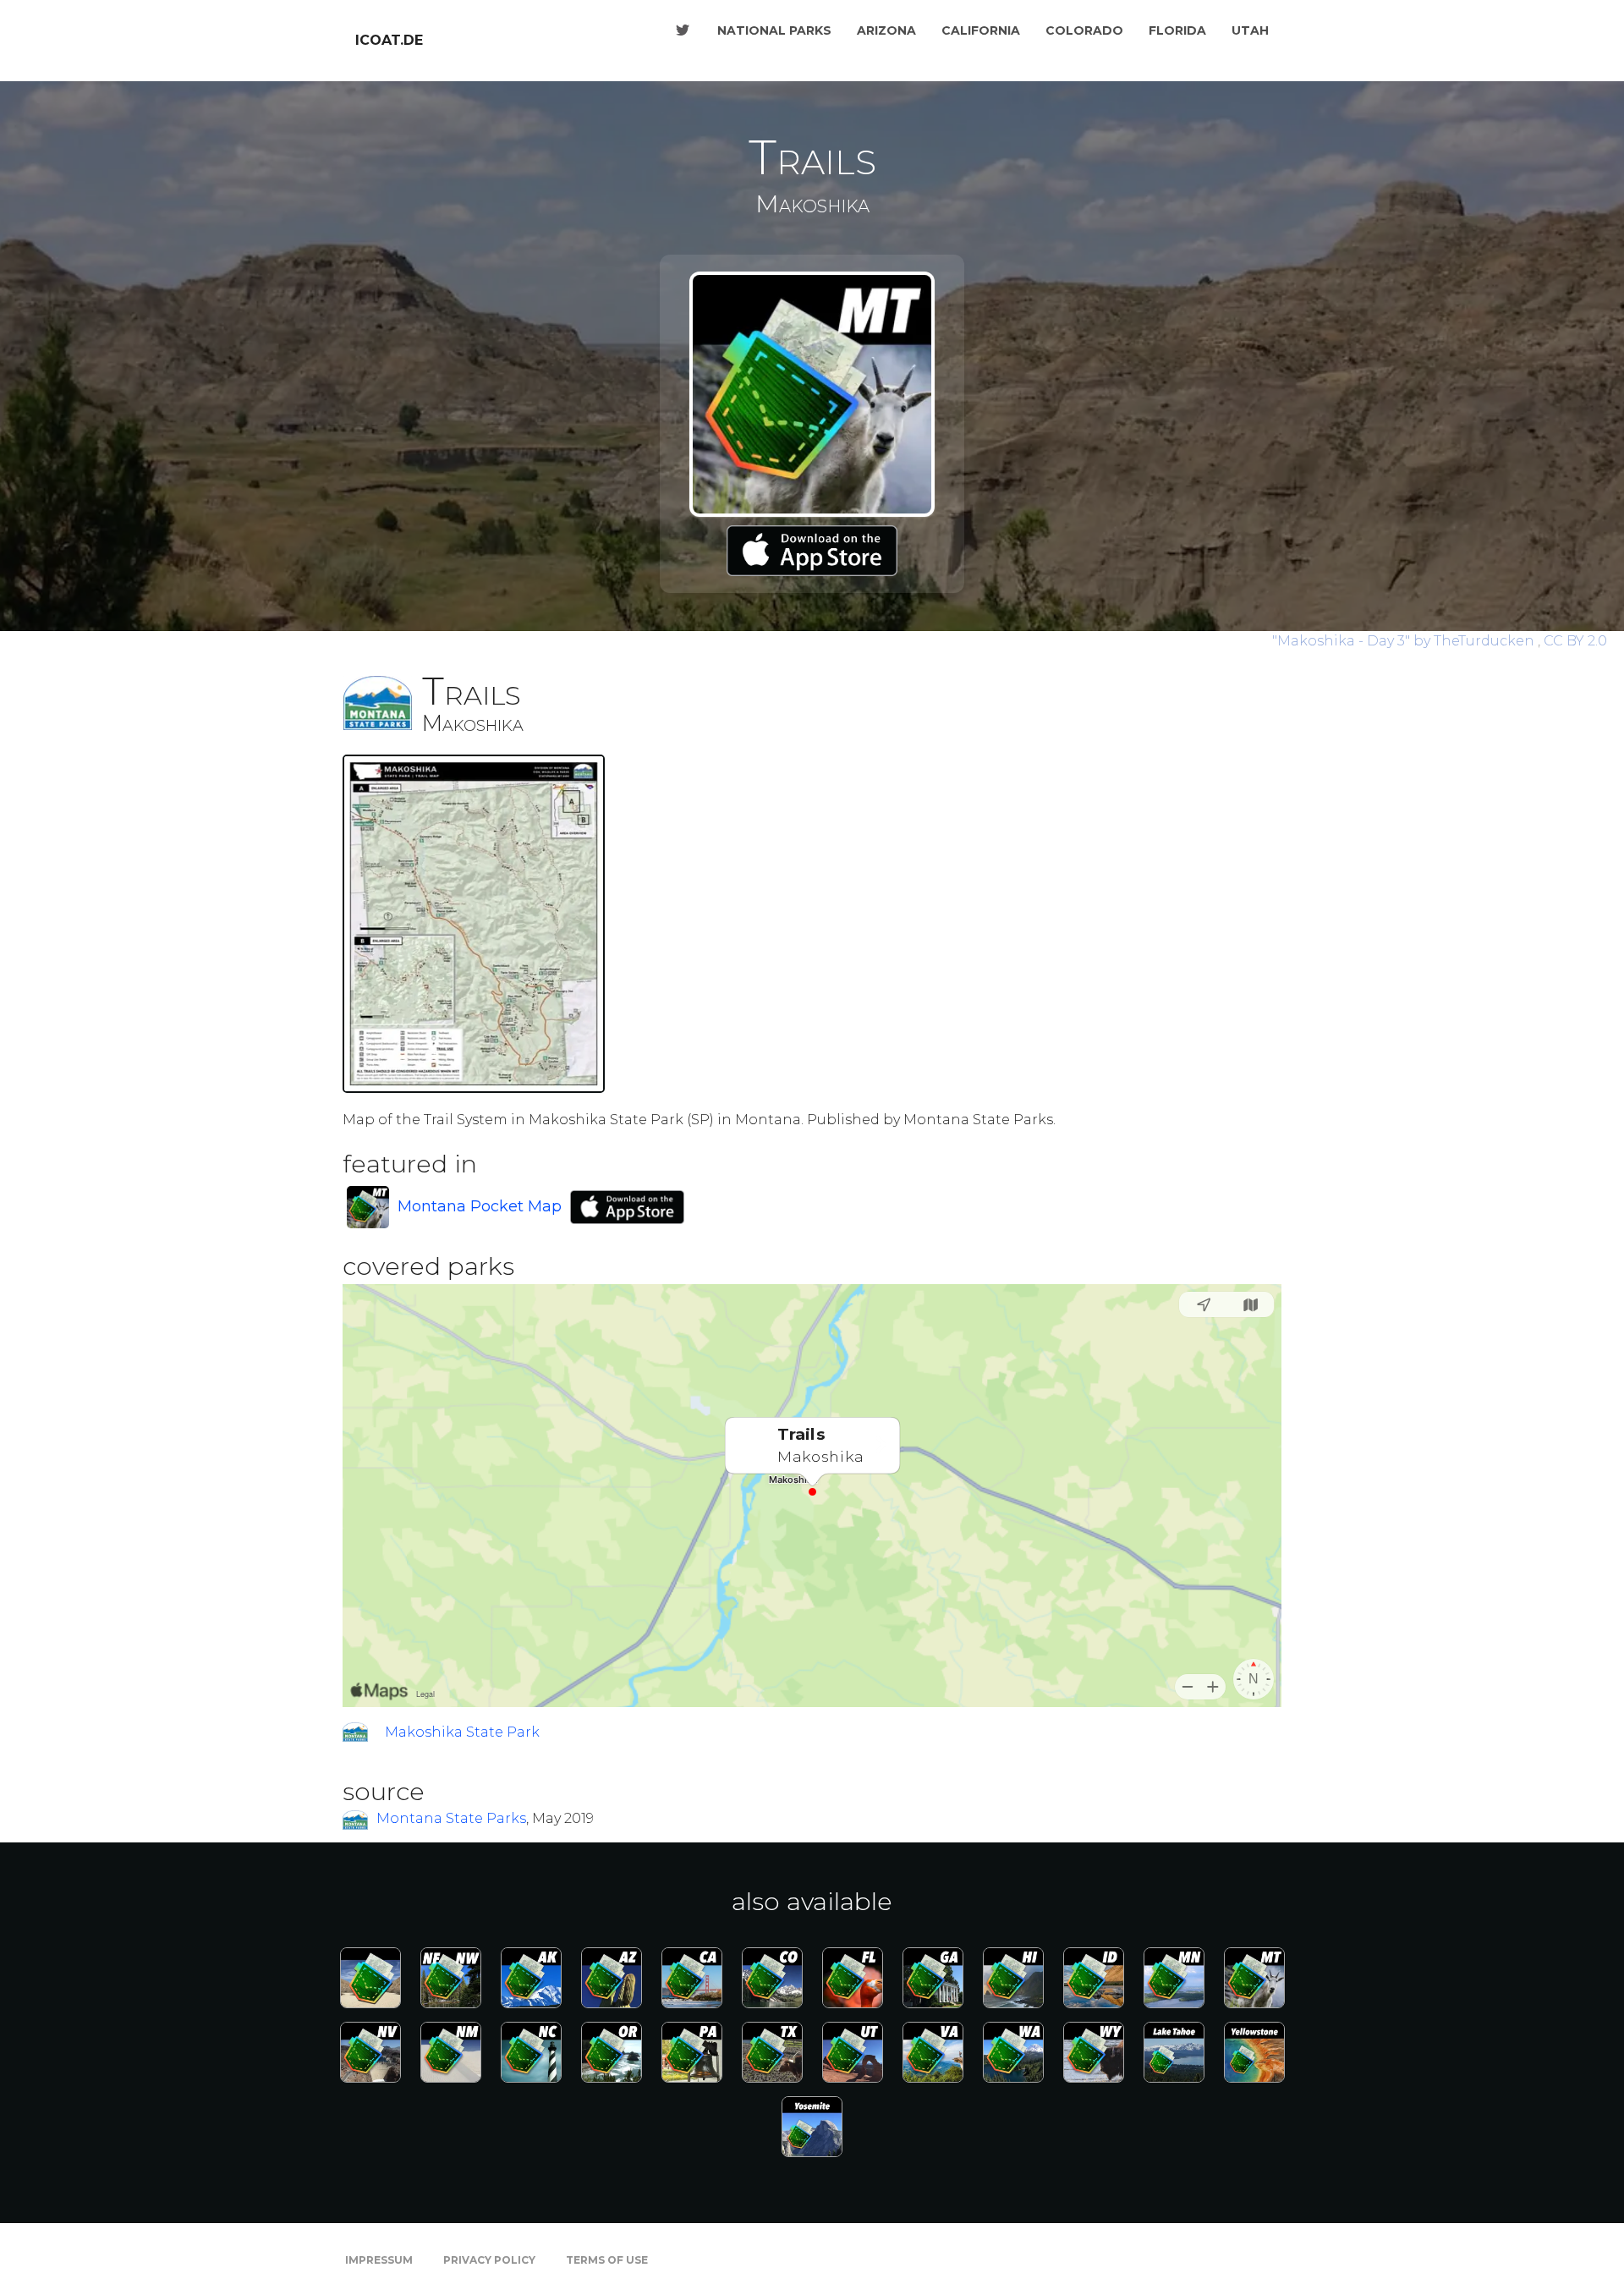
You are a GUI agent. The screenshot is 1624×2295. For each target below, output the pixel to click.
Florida (1177, 30)
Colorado (1084, 30)
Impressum (379, 2260)
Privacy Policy (489, 2260)
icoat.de (389, 40)
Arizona (886, 30)
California (981, 30)
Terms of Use (607, 2260)
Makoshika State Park (462, 1732)
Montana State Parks (451, 1818)
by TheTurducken (1405, 641)
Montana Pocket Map (480, 1206)
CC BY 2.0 (1575, 641)
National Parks (774, 30)
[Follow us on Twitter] (683, 30)
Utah (1250, 30)
